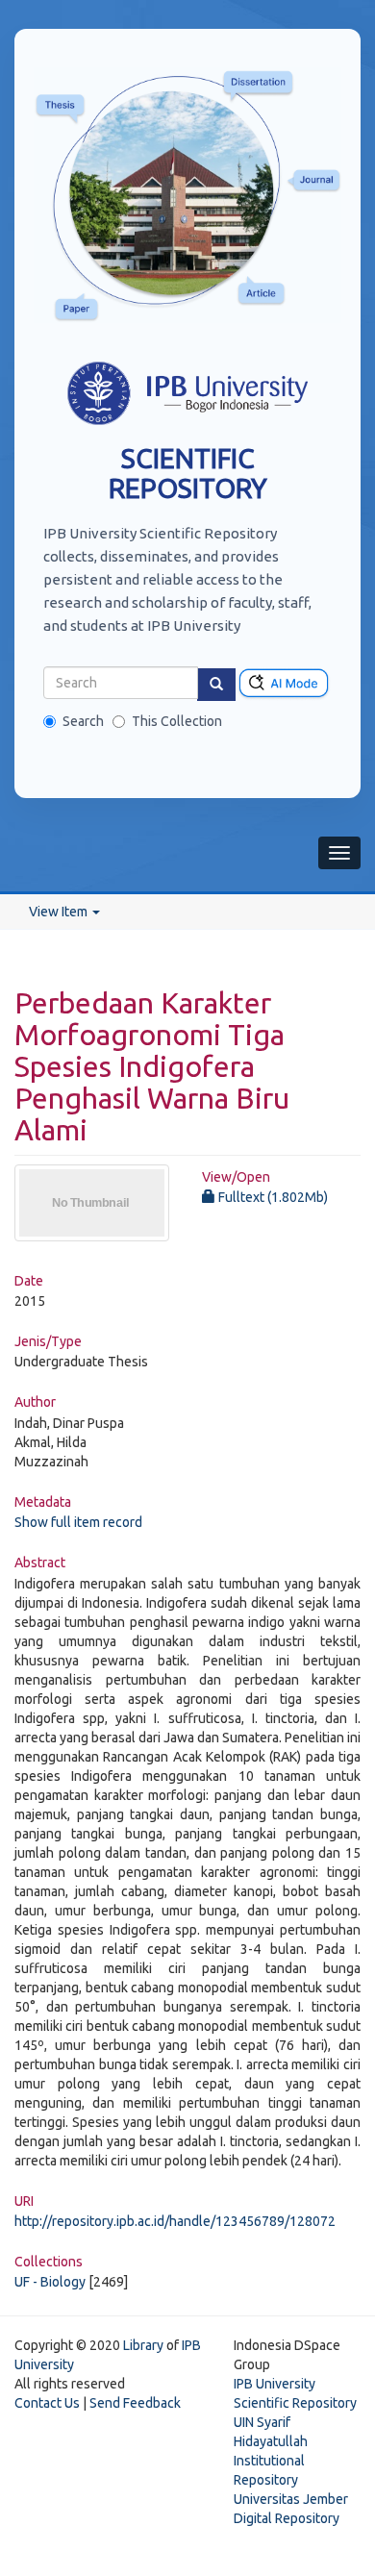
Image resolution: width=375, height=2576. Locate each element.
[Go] (216, 685)
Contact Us (47, 2403)
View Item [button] (60, 912)
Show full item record (78, 1522)
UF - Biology (50, 2282)
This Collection (177, 721)
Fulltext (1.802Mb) (272, 1197)
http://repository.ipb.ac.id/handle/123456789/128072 (175, 2221)
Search (83, 721)
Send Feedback (135, 2403)
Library (143, 2345)
